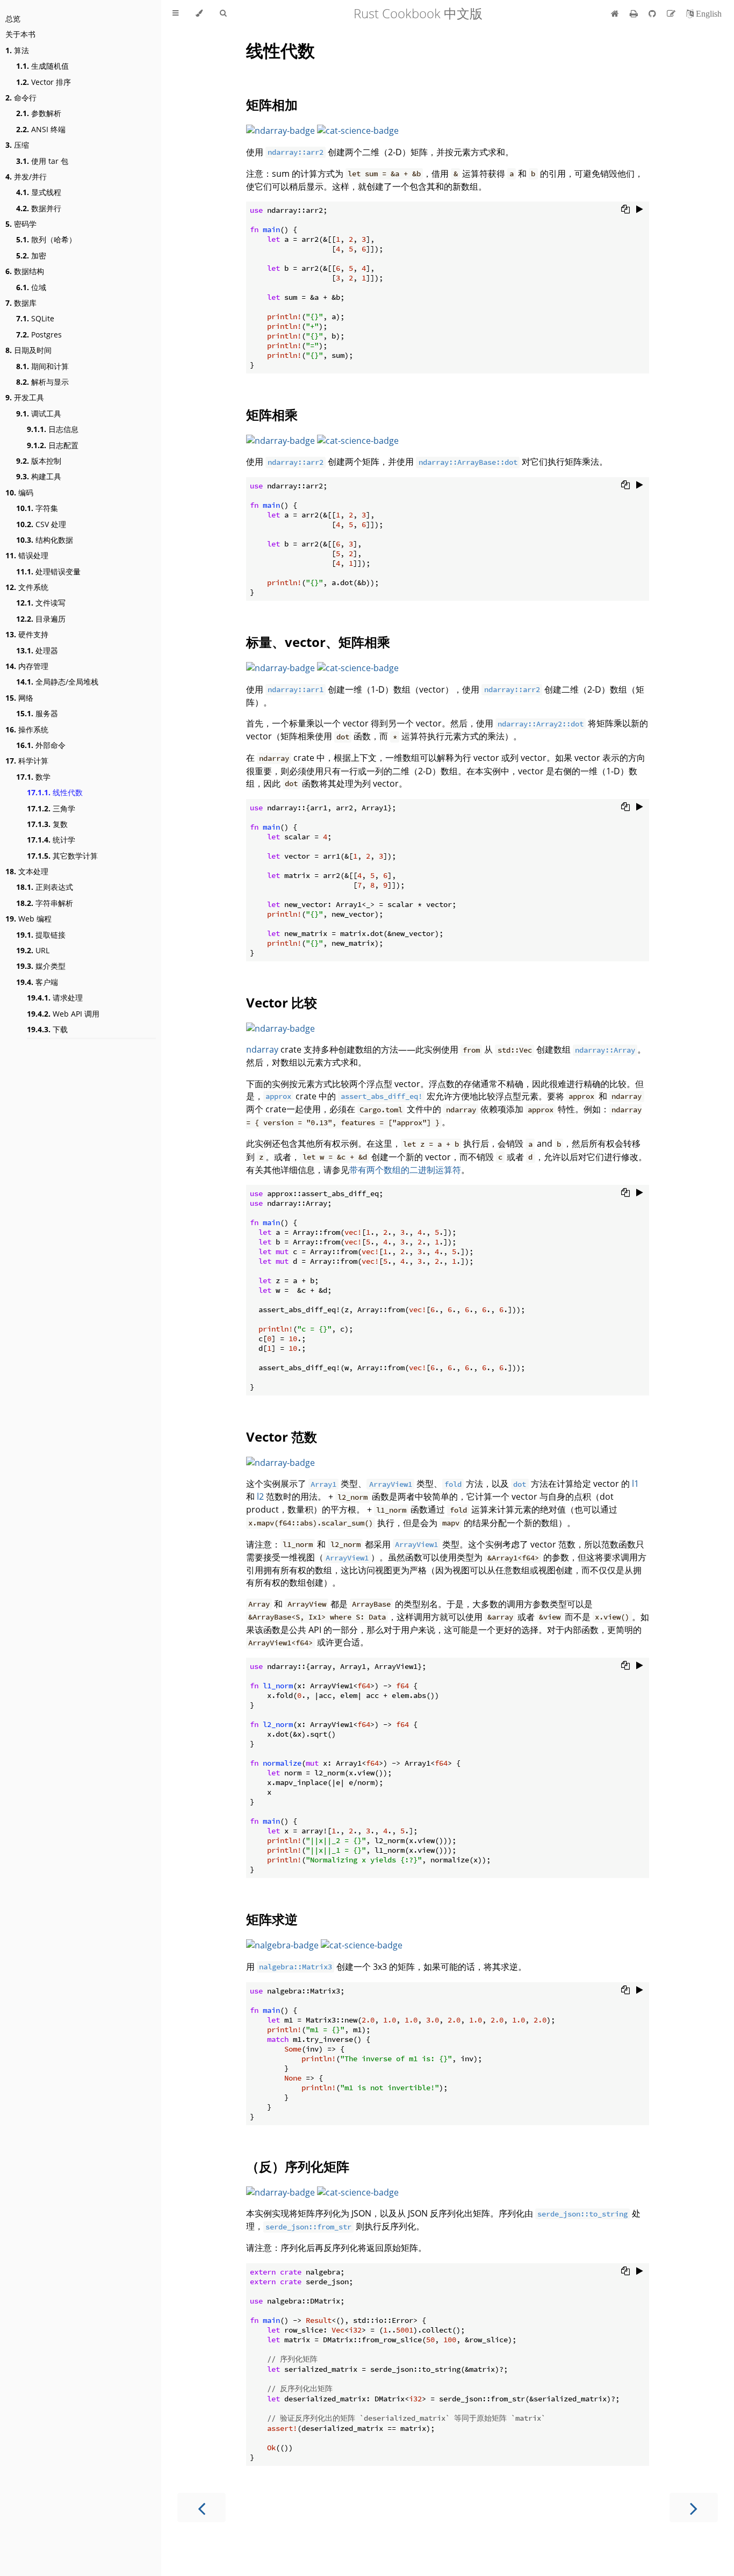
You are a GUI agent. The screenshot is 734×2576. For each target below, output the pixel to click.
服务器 (37, 713)
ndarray (262, 1049)
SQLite (35, 318)
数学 (33, 777)
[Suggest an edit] (672, 13)
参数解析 (39, 113)
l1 (635, 1484)
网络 (19, 698)
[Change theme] (199, 13)
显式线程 (39, 192)
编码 (19, 492)
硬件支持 (27, 634)
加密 (31, 256)
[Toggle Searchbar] (223, 13)
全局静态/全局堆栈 (57, 682)
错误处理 (27, 555)
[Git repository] (653, 13)
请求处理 (55, 998)
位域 (31, 287)
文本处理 (27, 871)
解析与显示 (42, 382)
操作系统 (27, 729)
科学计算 (27, 761)
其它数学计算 (62, 856)
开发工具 (25, 397)
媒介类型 (41, 966)
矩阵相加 (272, 105)
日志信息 (53, 429)
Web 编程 (28, 919)
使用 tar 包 (42, 161)
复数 (47, 824)
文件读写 (41, 603)
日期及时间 (28, 350)
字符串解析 (45, 903)
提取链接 (41, 935)
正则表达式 (45, 887)
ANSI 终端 (41, 129)
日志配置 (53, 445)
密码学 (21, 224)
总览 (13, 19)
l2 (260, 1496)
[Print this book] (635, 13)
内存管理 (27, 666)
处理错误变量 (48, 571)
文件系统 (27, 587)
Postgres (39, 334)
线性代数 (55, 792)
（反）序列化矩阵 (298, 2166)
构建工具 (39, 476)
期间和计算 (42, 366)
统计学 (51, 840)
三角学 (51, 808)
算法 (17, 50)
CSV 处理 (41, 524)
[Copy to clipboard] (625, 209)
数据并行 (39, 208)
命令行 (21, 98)
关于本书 (20, 34)
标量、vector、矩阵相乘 (318, 642)
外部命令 (41, 745)
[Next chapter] (694, 2507)
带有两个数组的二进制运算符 (405, 1170)
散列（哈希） (46, 239)
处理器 (37, 650)
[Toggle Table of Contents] (175, 13)
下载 (47, 1029)
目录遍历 (41, 619)
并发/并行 (26, 177)
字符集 (37, 508)
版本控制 (39, 461)
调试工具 (39, 413)
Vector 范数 (282, 1437)
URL (33, 950)
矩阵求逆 (272, 1919)
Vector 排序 (44, 82)
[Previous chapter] (202, 2507)
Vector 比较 (282, 1002)
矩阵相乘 (272, 415)
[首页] (615, 13)
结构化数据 (45, 540)
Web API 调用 (63, 1014)
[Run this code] (640, 209)
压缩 (17, 145)
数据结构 (25, 271)
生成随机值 (42, 66)
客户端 (37, 982)
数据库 (21, 303)
